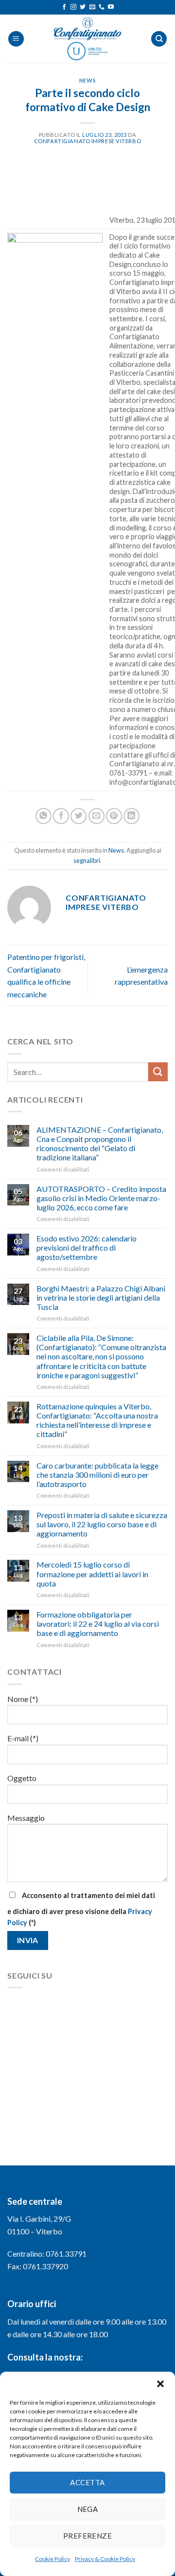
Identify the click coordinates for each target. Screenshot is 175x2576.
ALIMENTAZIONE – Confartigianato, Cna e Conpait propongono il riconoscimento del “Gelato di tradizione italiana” (100, 1144)
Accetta (87, 2482)
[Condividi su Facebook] (61, 816)
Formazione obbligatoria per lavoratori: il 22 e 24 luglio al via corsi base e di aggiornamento (98, 1624)
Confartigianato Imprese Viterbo (87, 141)
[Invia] (158, 1072)
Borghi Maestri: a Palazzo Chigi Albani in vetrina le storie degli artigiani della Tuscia (101, 1297)
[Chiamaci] (102, 7)
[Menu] (16, 39)
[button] (160, 2384)
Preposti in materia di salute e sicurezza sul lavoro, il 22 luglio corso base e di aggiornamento (102, 1524)
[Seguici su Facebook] (64, 7)
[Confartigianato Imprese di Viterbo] (87, 39)
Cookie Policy (52, 2559)
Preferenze (88, 2536)
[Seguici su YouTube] (111, 7)
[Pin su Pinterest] (114, 816)
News (87, 80)
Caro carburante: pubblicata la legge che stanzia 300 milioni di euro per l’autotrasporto (97, 1475)
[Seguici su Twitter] (83, 7)
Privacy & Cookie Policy (105, 2559)
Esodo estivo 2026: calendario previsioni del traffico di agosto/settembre (87, 1247)
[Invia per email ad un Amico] (96, 816)
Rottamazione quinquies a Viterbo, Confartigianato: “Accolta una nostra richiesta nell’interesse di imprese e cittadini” (97, 1420)
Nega (88, 2509)
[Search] (159, 39)
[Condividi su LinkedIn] (131, 816)
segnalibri (87, 860)
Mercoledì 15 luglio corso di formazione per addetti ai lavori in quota (92, 1574)
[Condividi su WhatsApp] (44, 816)
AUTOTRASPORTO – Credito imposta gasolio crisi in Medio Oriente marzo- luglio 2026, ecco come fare (101, 1198)
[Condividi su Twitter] (79, 816)
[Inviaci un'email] (92, 7)
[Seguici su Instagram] (73, 7)
